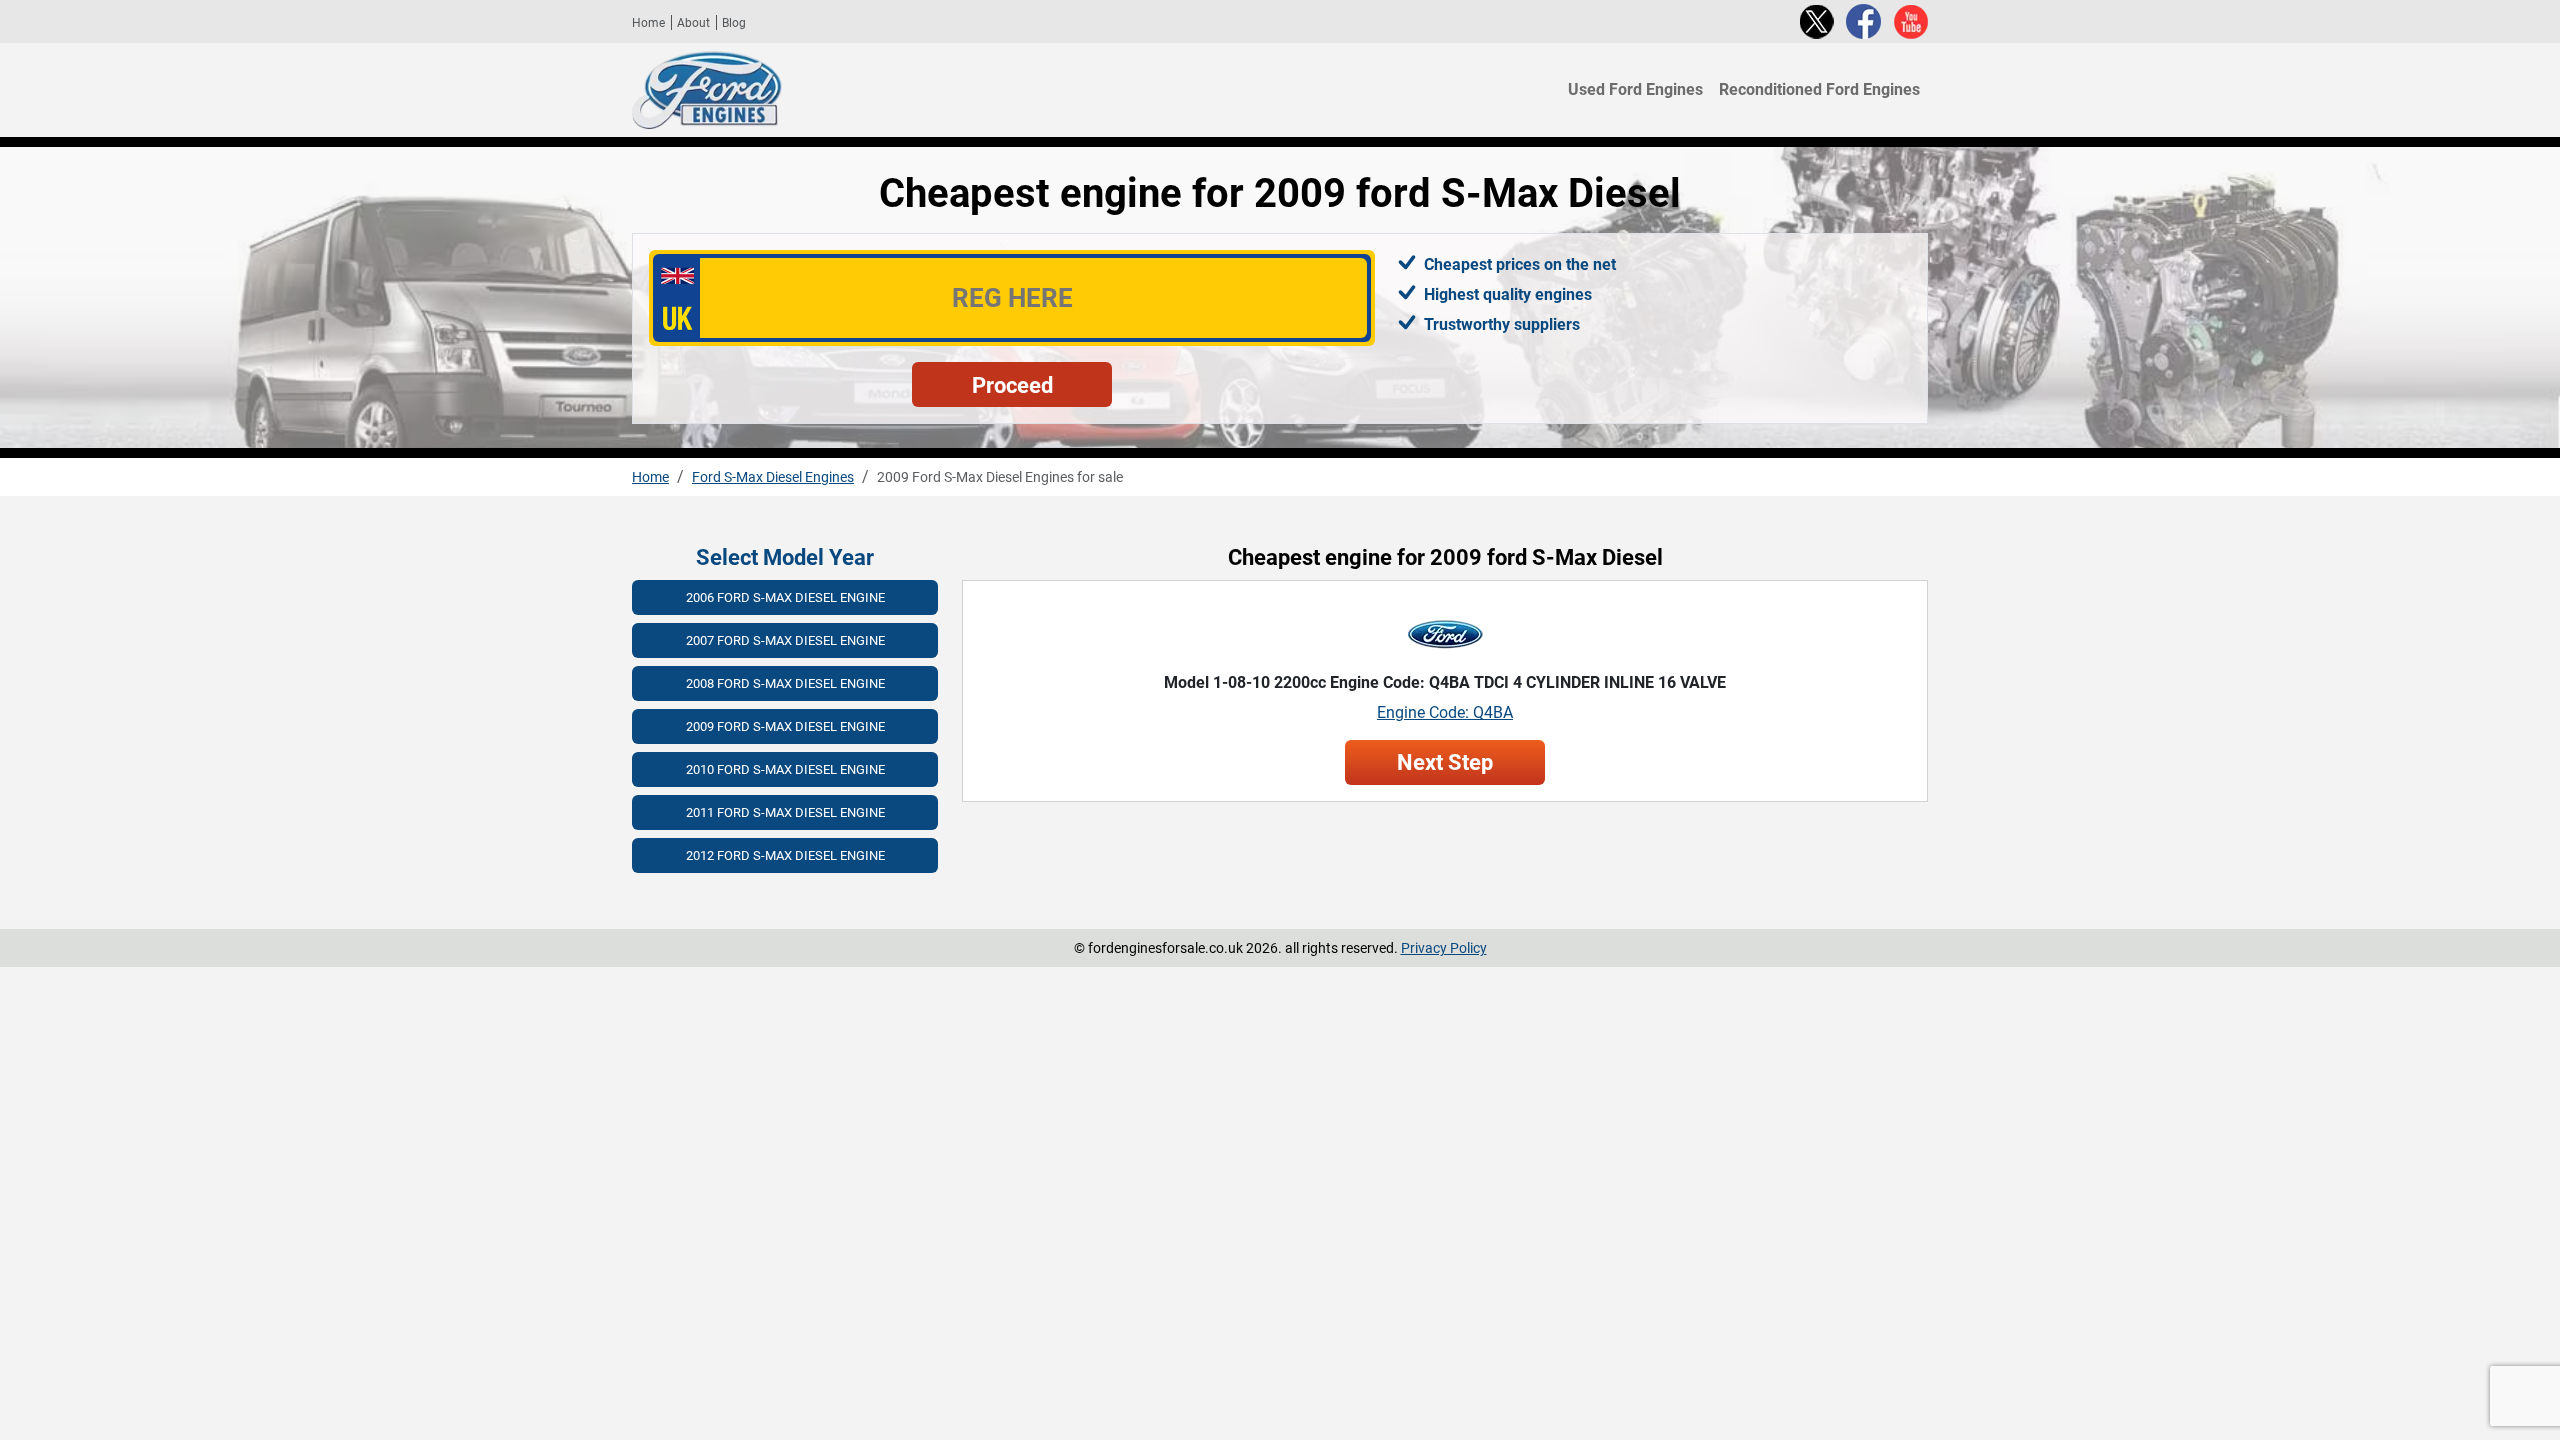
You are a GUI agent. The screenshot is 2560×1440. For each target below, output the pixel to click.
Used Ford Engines (1635, 90)
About (693, 23)
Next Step (1445, 762)
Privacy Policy (1444, 948)
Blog (734, 23)
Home (648, 23)
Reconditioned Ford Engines (1819, 90)
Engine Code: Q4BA (1445, 713)
